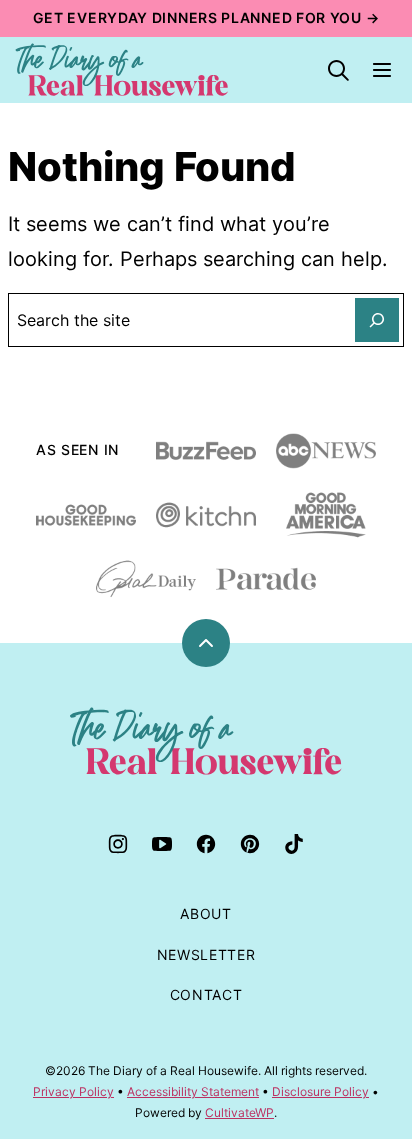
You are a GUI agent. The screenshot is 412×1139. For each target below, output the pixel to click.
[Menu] (382, 70)
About (206, 913)
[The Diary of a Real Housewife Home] (122, 70)
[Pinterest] (250, 844)
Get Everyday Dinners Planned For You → (206, 17)
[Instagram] (118, 844)
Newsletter (206, 954)
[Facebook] (206, 844)
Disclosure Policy (320, 1091)
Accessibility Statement (193, 1091)
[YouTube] (162, 844)
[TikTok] (294, 844)
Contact (206, 994)
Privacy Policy (73, 1091)
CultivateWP (239, 1112)
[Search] (338, 70)
